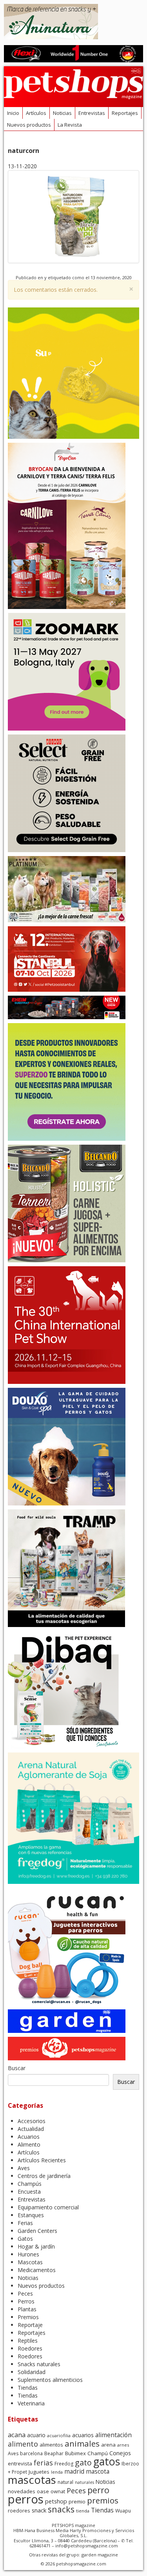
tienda (83, 2511)
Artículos (36, 113)
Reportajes (125, 113)
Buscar (17, 2068)
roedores (19, 2511)
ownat (58, 2491)
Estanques (31, 2215)
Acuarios (29, 2137)
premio (77, 2501)
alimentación (113, 2435)
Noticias (62, 113)
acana (17, 2435)
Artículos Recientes (42, 2160)
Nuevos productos (29, 125)
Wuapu (123, 2511)
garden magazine (100, 2555)
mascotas (32, 2480)
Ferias (25, 2223)
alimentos (51, 2445)
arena (108, 2445)
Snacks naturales (39, 2364)
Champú (98, 2453)
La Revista (70, 125)
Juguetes (39, 2472)
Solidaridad (32, 2372)
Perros (26, 2301)
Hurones (28, 2254)
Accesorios (32, 2121)
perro (98, 2490)
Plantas (27, 2309)
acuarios (83, 2435)
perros (26, 2499)
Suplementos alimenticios (50, 2380)
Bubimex (75, 2453)
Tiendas (28, 2388)
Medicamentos (37, 2270)
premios (103, 2500)
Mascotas (30, 2262)
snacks (61, 2509)
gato (83, 2462)
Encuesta (29, 2192)
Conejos (120, 2453)
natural (65, 2482)
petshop (56, 2501)
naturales (84, 2482)
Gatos (25, 2239)
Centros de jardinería (44, 2176)
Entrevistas (92, 113)
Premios (28, 2317)
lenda (57, 2472)
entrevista (20, 2463)
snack (39, 2510)
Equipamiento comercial (48, 2207)
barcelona (31, 2453)
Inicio (13, 113)
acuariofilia (59, 2435)
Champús (30, 2184)
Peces (25, 2293)
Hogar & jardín (36, 2246)
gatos (107, 2461)
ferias (43, 2463)
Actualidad (31, 2129)
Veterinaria (31, 2403)
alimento (23, 2444)
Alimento (29, 2144)
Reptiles (28, 2341)
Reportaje (30, 2325)
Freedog (64, 2464)
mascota (98, 2471)
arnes (123, 2445)
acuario (36, 2435)
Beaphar (54, 2453)
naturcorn (24, 151)
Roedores (30, 2348)
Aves (24, 2168)
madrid (74, 2471)
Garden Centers (37, 2231)
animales (82, 2443)
